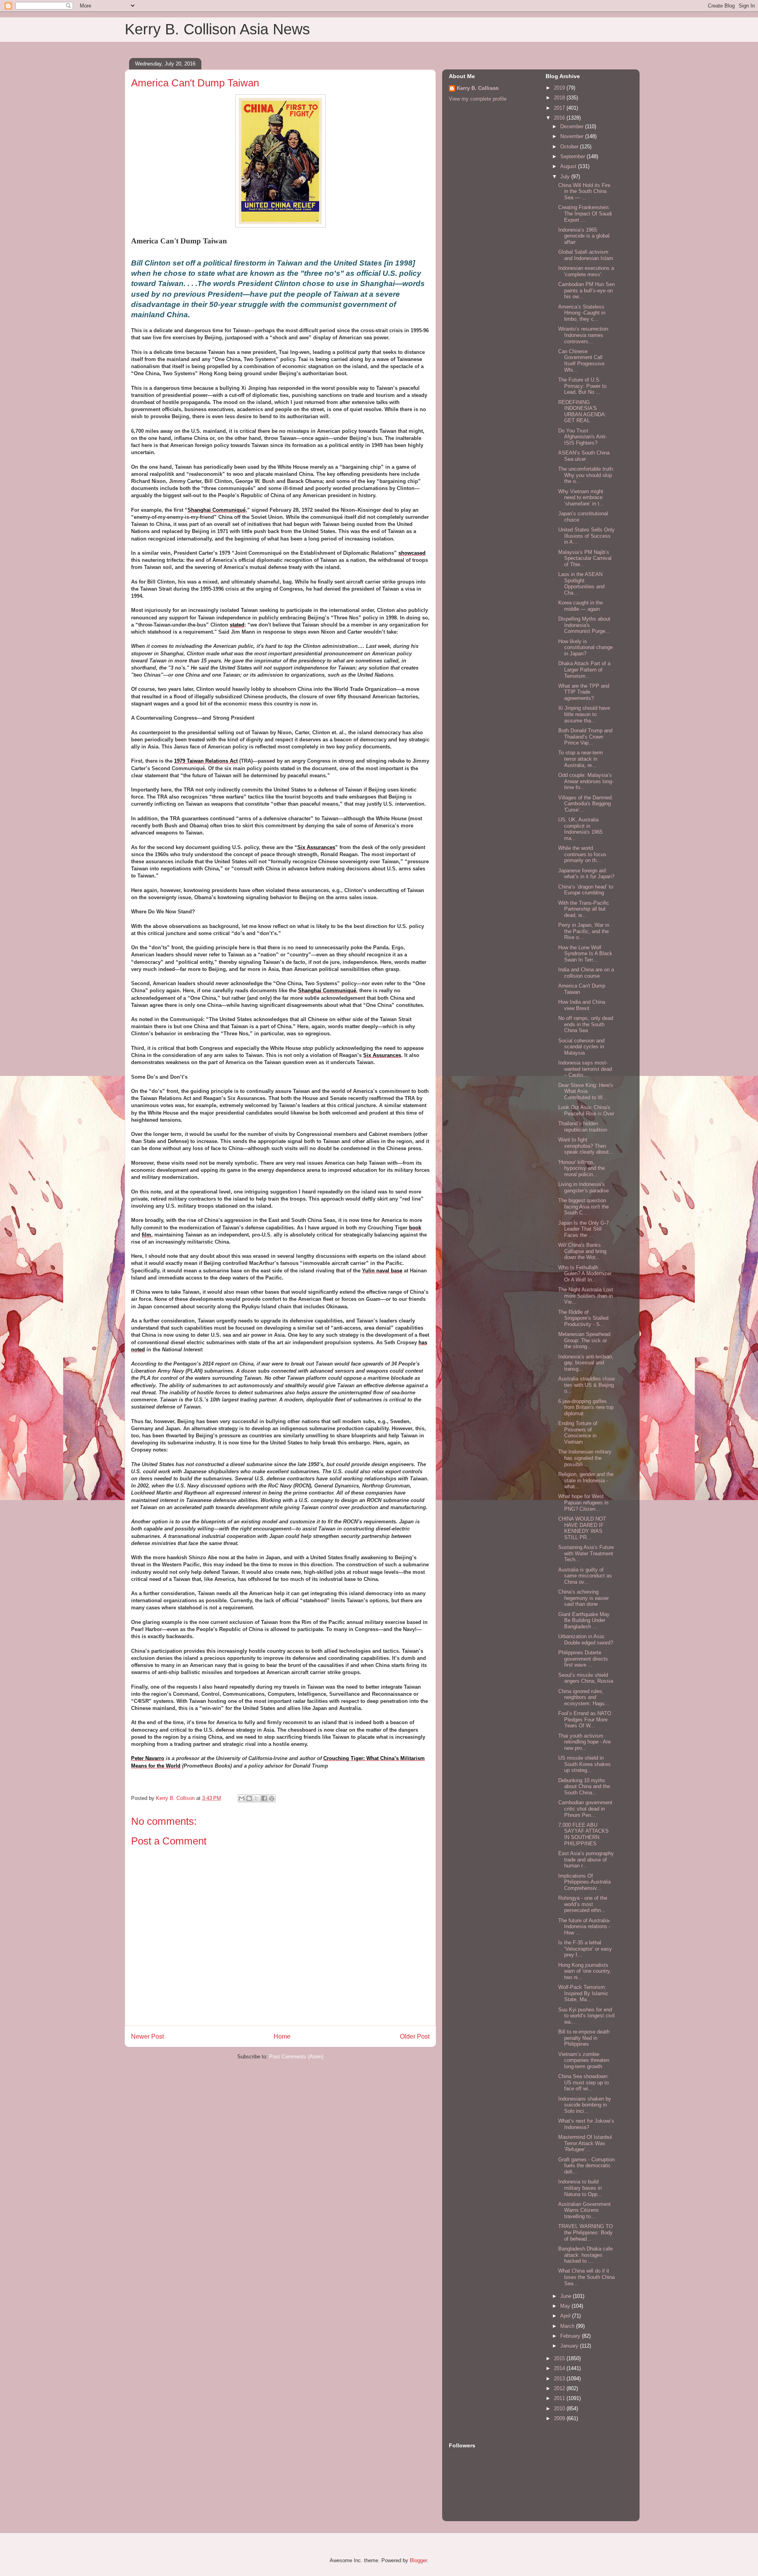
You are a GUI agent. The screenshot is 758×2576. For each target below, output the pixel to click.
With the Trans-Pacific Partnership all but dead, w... (584, 909)
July (566, 177)
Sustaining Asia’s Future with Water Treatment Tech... (586, 1553)
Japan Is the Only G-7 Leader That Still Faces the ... (584, 1229)
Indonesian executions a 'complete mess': (586, 271)
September (573, 156)
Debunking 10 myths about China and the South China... (584, 1787)
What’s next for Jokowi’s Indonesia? (586, 2124)
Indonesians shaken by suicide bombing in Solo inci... (585, 2105)
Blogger (418, 2560)
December (573, 126)
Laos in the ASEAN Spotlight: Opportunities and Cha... (581, 584)
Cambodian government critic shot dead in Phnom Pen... (585, 1809)
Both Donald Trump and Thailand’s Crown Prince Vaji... (585, 737)
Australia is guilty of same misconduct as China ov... (585, 1576)
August (569, 166)
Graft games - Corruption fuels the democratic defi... (586, 2166)
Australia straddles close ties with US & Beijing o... (586, 1385)
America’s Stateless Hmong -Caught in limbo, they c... (582, 313)
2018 (560, 98)
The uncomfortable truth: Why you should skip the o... (586, 475)
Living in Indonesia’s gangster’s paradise (584, 1187)
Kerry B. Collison (478, 88)
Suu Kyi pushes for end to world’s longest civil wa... (586, 2016)
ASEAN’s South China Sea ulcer (584, 456)
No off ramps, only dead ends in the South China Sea (586, 1024)
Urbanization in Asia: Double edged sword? (586, 1640)
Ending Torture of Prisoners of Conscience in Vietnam (578, 1433)
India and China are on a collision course (586, 973)
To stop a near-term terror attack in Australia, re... (581, 759)
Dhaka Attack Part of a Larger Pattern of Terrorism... (584, 670)
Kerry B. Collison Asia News (217, 29)
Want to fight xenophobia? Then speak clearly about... (586, 1146)
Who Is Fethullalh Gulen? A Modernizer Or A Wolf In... (585, 1274)
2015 (560, 2358)
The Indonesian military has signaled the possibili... (585, 1458)
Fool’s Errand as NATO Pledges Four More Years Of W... (585, 1719)
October (570, 147)
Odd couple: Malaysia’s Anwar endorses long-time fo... (586, 781)
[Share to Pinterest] (272, 1798)
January (570, 2346)
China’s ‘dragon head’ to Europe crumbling (586, 890)
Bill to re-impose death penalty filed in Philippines (584, 2038)
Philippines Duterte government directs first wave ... (583, 1659)
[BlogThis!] (249, 1798)
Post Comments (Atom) (296, 2057)
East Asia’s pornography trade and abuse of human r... (586, 1860)
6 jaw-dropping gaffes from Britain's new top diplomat (586, 1407)
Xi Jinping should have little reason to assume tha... (584, 714)
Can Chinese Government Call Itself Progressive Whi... (581, 361)
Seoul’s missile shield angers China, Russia (586, 1678)
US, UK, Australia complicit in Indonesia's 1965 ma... (580, 829)
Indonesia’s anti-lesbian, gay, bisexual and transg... (586, 1363)
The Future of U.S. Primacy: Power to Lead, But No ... (582, 386)
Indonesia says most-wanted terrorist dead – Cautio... (585, 1069)
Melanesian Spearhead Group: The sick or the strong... (584, 1340)
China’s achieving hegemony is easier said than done (584, 1598)
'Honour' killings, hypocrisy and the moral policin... (582, 1168)
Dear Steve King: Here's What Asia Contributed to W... (586, 1091)
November (573, 136)
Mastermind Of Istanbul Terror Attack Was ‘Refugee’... (585, 2143)
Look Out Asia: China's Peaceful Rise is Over (586, 1110)
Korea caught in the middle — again (581, 606)
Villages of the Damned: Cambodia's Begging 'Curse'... (586, 804)
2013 (560, 2379)
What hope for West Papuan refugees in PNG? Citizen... (583, 1502)
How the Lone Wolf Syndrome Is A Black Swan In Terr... (585, 954)
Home (282, 2036)
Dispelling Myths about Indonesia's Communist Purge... (584, 625)
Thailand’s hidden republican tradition (583, 1127)
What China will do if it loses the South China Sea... (586, 2277)
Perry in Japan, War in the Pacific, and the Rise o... (584, 931)
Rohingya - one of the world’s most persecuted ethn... (583, 1904)
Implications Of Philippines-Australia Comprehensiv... (584, 1882)
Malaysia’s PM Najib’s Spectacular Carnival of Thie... (585, 558)
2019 (560, 88)
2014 (560, 2368)
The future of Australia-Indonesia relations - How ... (584, 1927)
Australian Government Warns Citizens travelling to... (584, 2210)
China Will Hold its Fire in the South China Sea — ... (584, 191)
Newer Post (147, 2036)
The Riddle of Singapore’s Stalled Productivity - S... (583, 1318)
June (567, 2296)
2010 (560, 2409)
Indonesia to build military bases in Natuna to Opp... (580, 2188)
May (566, 2306)
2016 (560, 118)
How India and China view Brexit (582, 1005)
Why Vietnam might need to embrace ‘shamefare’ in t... (581, 498)
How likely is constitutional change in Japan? (585, 647)
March (568, 2326)
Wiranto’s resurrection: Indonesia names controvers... (584, 335)
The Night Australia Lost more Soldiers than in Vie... (586, 1296)
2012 (560, 2388)
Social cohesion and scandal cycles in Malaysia (581, 1047)
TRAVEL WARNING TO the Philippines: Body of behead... (585, 2232)
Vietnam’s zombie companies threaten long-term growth (584, 2060)
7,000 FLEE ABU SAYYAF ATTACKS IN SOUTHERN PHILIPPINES (584, 1834)
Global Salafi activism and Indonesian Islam (586, 255)
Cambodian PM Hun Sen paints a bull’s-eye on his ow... (586, 290)
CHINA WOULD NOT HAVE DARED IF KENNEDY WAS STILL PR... (582, 1528)
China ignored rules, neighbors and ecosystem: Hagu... (584, 1697)
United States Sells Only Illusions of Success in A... (586, 536)
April (566, 2316)
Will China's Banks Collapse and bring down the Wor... (582, 1251)
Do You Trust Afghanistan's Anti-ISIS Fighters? (583, 437)
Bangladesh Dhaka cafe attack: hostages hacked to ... (585, 2255)
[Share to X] (257, 1798)
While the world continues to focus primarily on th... (582, 854)
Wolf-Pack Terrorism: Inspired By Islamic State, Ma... (583, 1993)
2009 (560, 2418)
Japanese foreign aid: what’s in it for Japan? (586, 874)
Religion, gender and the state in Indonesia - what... (586, 1480)
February (571, 2336)
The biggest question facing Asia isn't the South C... (584, 1207)
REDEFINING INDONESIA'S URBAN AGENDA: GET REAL (582, 412)
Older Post (415, 2036)
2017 (560, 108)
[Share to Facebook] (264, 1798)
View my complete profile (478, 99)
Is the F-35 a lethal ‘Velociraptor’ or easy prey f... (585, 1949)
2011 (560, 2398)
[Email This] (242, 1798)
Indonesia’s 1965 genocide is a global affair (584, 236)
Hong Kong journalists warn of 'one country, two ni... (585, 1971)
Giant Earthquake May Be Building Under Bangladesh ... (584, 1620)
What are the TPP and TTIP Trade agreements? (584, 692)
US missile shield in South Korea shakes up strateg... (584, 1764)
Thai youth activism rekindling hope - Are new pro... (584, 1742)
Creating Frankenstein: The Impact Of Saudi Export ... (585, 213)
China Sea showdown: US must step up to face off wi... (584, 2082)
